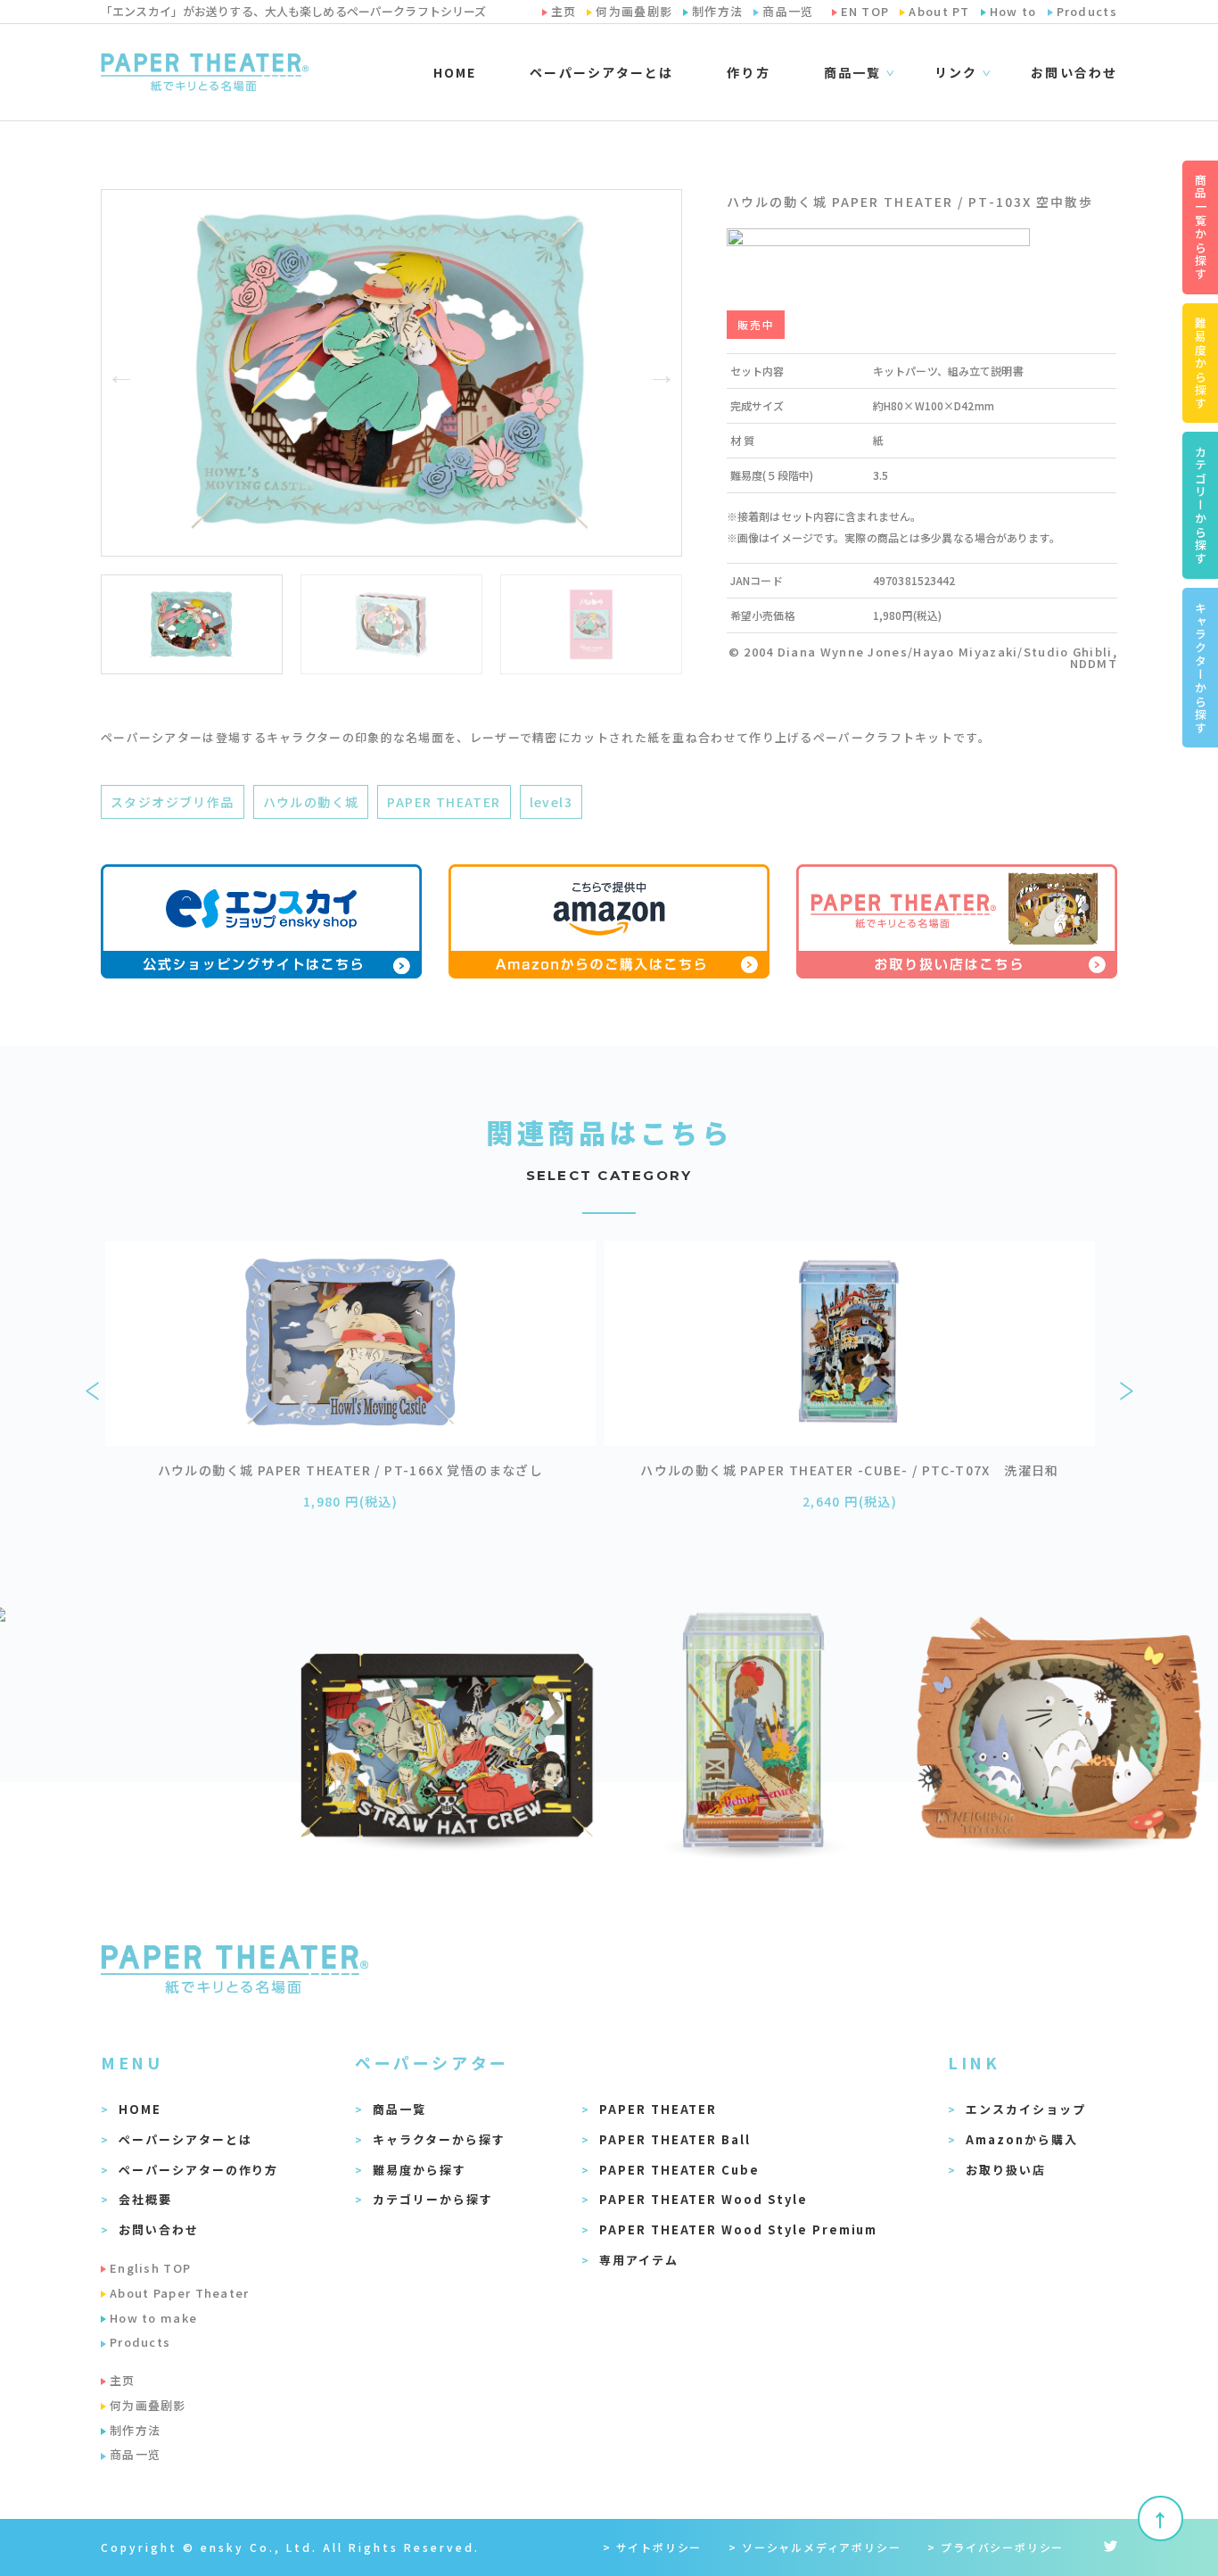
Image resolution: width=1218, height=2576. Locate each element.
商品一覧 (399, 2109)
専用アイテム (639, 2260)
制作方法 (135, 2430)
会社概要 (145, 2199)
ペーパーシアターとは (601, 72)
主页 (123, 2380)
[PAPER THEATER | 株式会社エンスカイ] (205, 72)
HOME (455, 72)
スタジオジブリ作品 (173, 802)
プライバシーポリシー (1002, 2547)
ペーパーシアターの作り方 (198, 2170)
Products (140, 2342)
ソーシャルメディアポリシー (821, 2547)
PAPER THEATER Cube (679, 2170)
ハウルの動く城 (311, 802)
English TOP (150, 2268)
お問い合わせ (1074, 72)
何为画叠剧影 (148, 2405)
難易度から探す (420, 2170)
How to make (153, 2318)
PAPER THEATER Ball (675, 2139)
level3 (551, 802)
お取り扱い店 (1006, 2170)
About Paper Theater (180, 2293)
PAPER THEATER (444, 802)
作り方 (748, 72)
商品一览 (135, 2454)
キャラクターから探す (439, 2139)
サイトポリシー (659, 2547)
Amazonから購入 (1022, 2139)
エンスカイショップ (1026, 2109)
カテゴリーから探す (433, 2199)
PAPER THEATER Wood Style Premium (738, 2229)
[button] (121, 373)
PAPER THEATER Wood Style (704, 2199)
